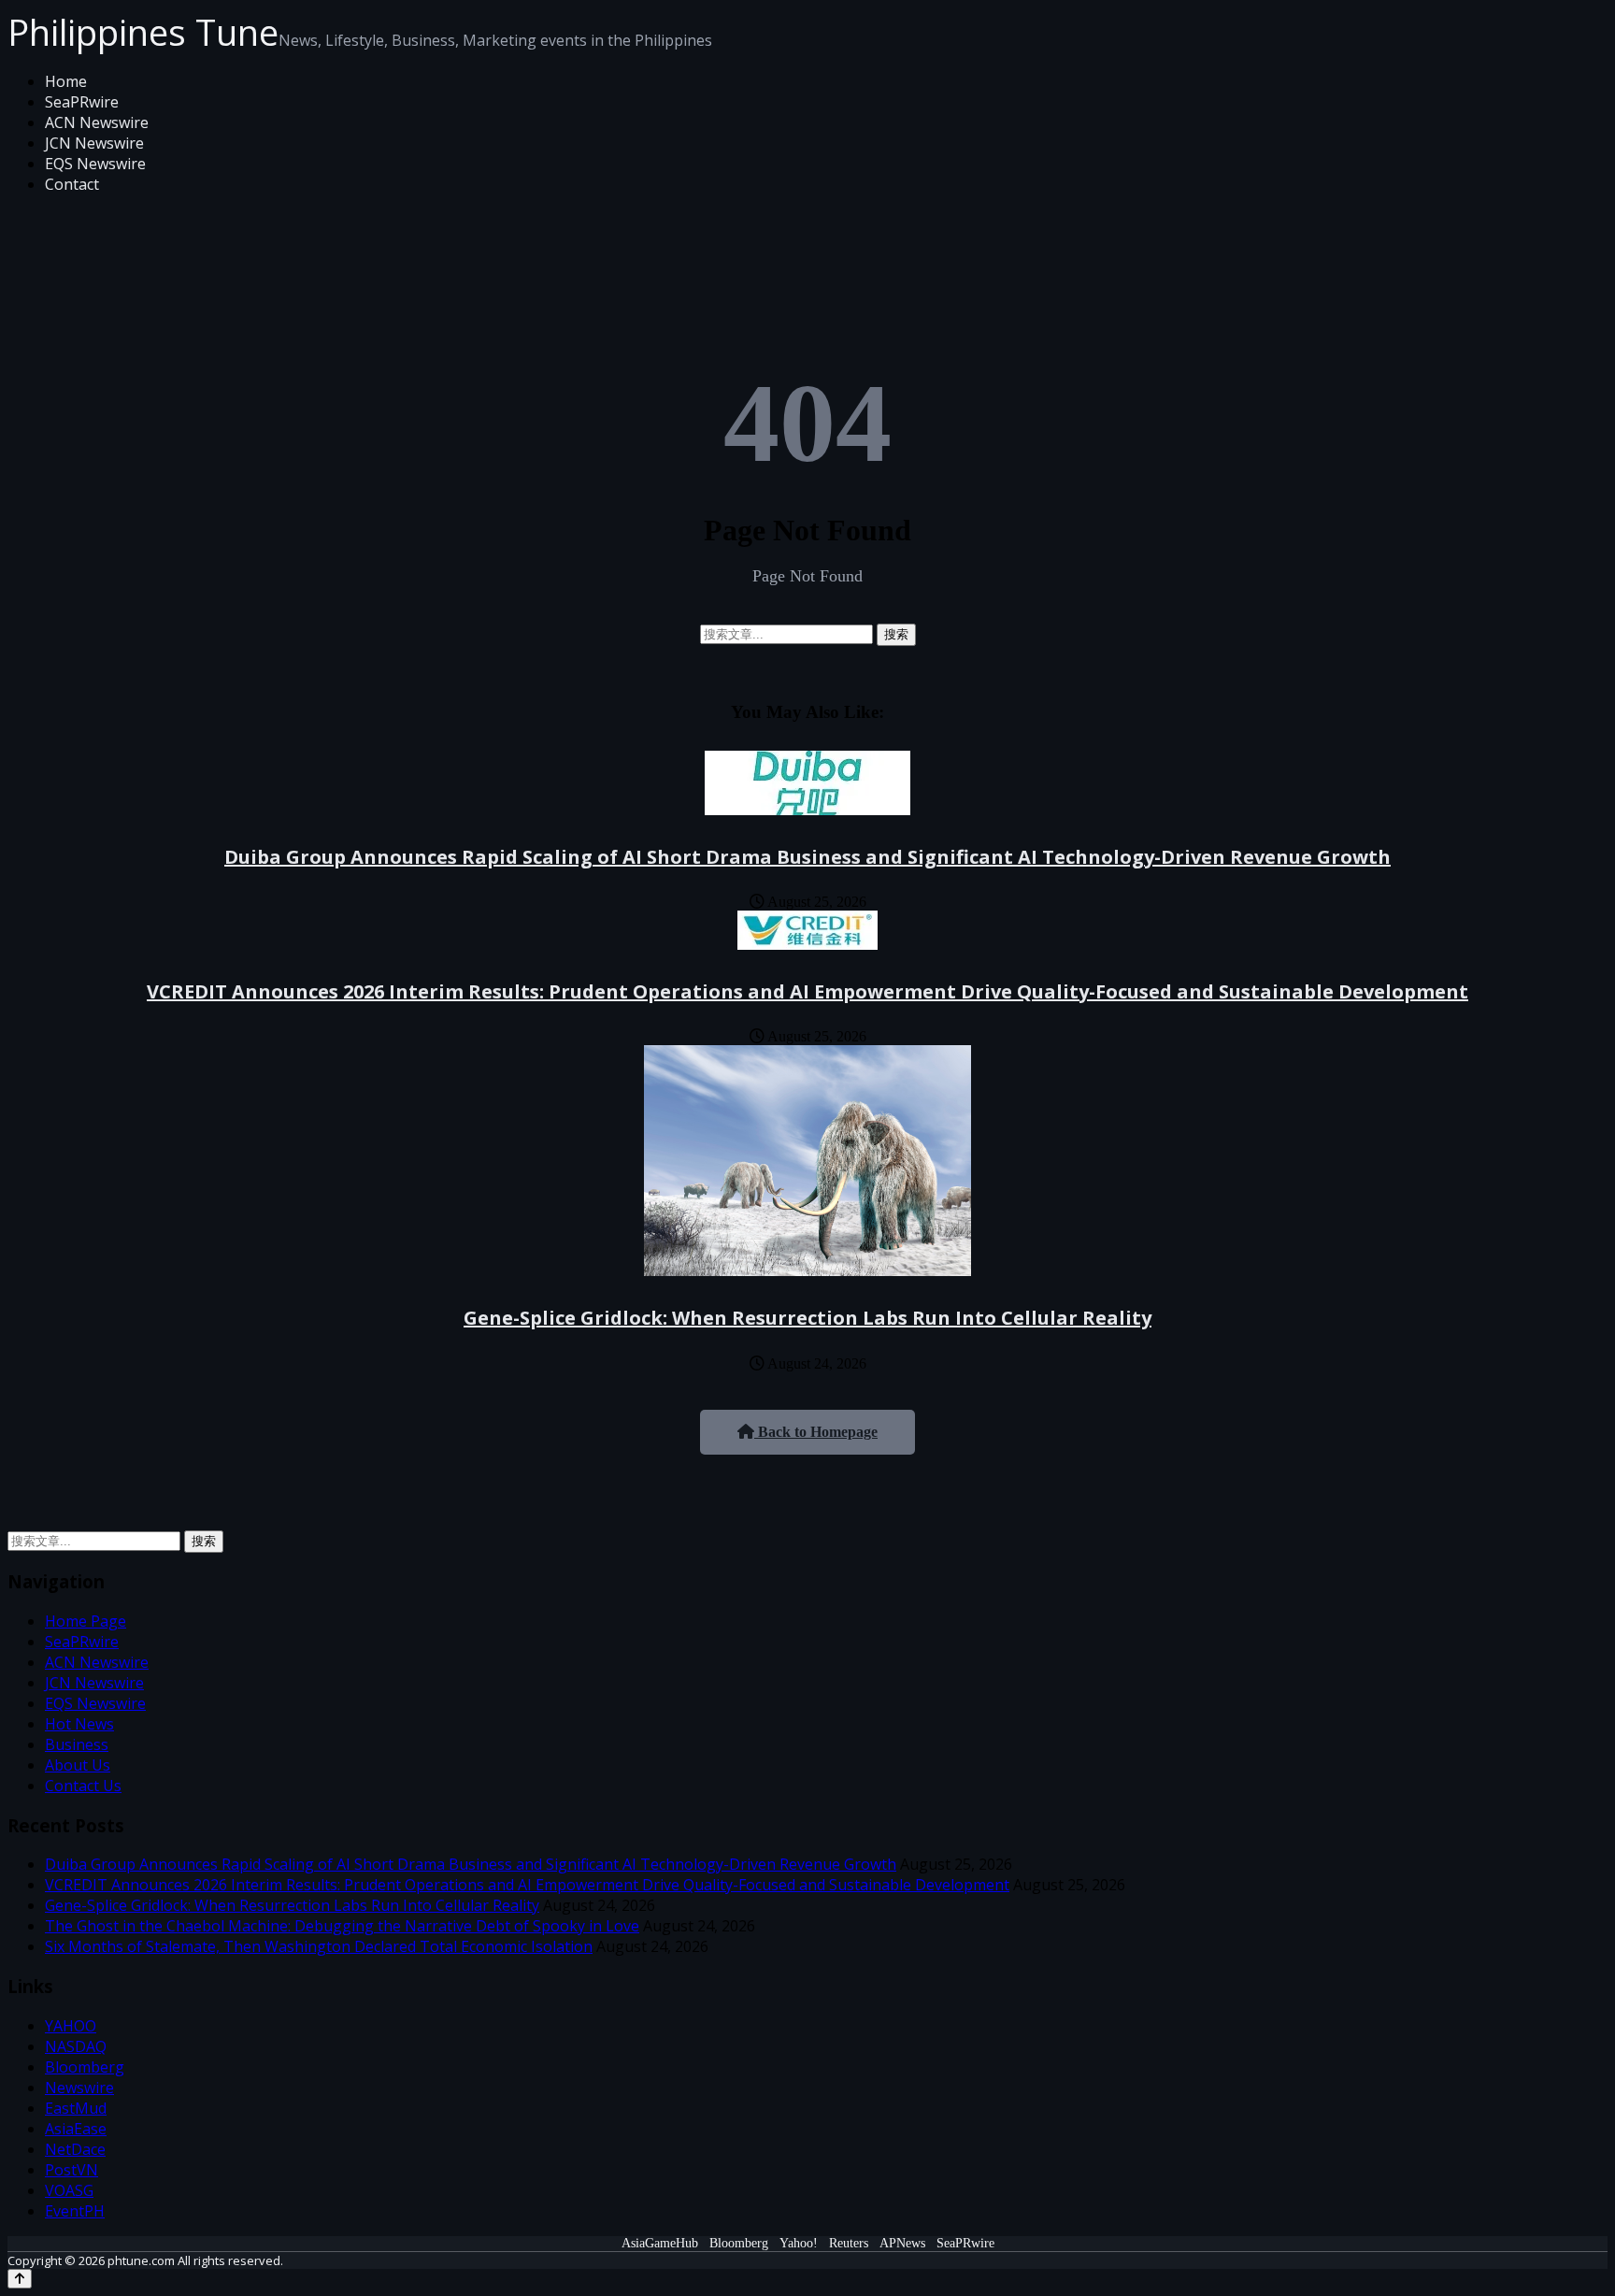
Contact (72, 184)
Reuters (849, 2243)
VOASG (69, 2190)
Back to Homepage (816, 1432)
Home (66, 81)
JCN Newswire (94, 143)
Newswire (79, 2088)
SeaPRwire (82, 102)
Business (77, 1744)
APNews (902, 2243)
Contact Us (83, 1786)
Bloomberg (85, 2067)
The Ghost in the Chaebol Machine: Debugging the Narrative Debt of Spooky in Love (342, 1926)
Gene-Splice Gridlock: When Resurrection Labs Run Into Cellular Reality (807, 1318)
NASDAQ (76, 2046)
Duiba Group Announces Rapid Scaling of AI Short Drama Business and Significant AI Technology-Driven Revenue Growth (807, 857)
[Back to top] (20, 2279)
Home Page (86, 1621)
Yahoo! (799, 2243)
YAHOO (71, 2026)
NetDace (75, 2149)
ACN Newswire (97, 122)
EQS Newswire (95, 164)
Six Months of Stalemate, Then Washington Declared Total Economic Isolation (319, 1946)
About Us (78, 1765)
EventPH (75, 2211)
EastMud (76, 2108)
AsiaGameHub (660, 2243)
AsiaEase (76, 2129)
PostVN (71, 2170)
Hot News (79, 1724)
